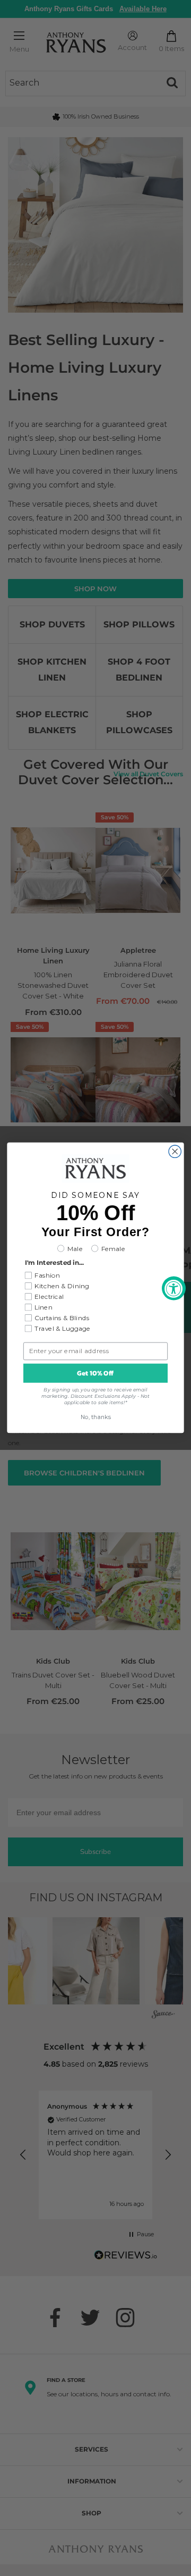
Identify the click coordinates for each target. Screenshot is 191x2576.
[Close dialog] (175, 1151)
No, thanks (96, 1418)
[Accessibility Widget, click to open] (174, 1288)
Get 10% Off (95, 1373)
